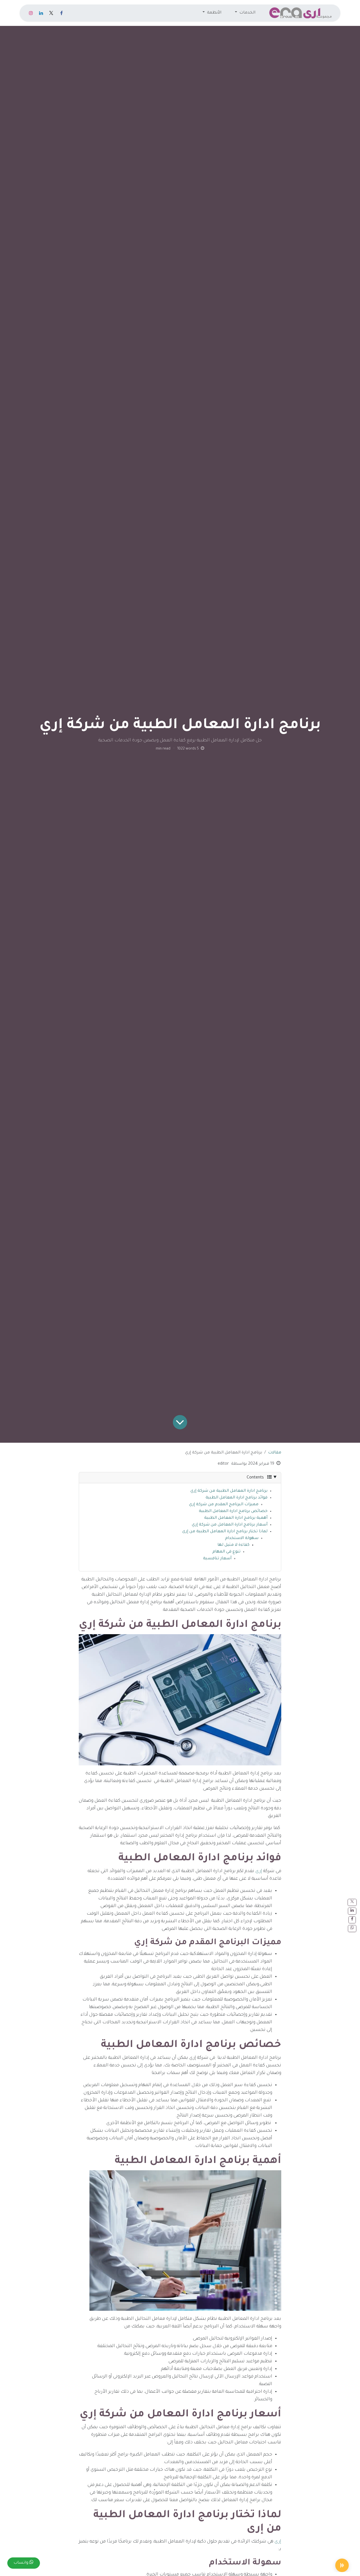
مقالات (275, 1453)
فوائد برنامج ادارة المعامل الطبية (237, 1498)
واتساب (22, 2563)
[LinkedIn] (41, 13)
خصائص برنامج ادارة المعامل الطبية (233, 1511)
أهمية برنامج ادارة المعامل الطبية (236, 1518)
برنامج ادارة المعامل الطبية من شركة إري (229, 1491)
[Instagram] (31, 13)
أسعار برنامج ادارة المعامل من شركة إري (230, 1525)
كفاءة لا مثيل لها (233, 1545)
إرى (258, 1871)
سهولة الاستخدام (242, 1538)
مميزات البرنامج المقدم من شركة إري (224, 1505)
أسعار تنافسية (217, 1559)
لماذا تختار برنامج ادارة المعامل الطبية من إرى (225, 1532)
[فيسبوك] (61, 13)
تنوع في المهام (226, 1552)
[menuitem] (245, 13)
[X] (51, 13)
